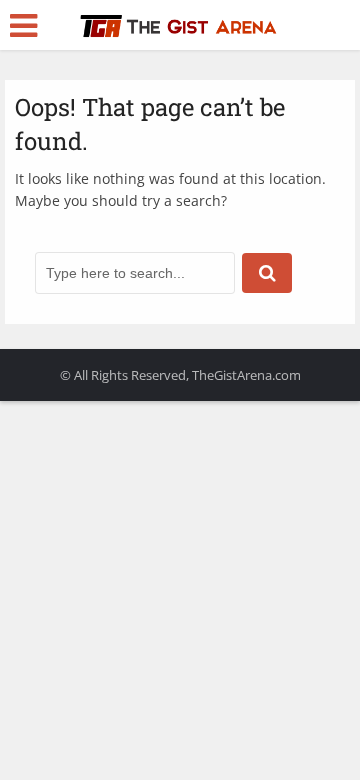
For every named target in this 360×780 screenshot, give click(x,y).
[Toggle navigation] (23, 26)
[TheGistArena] (180, 23)
